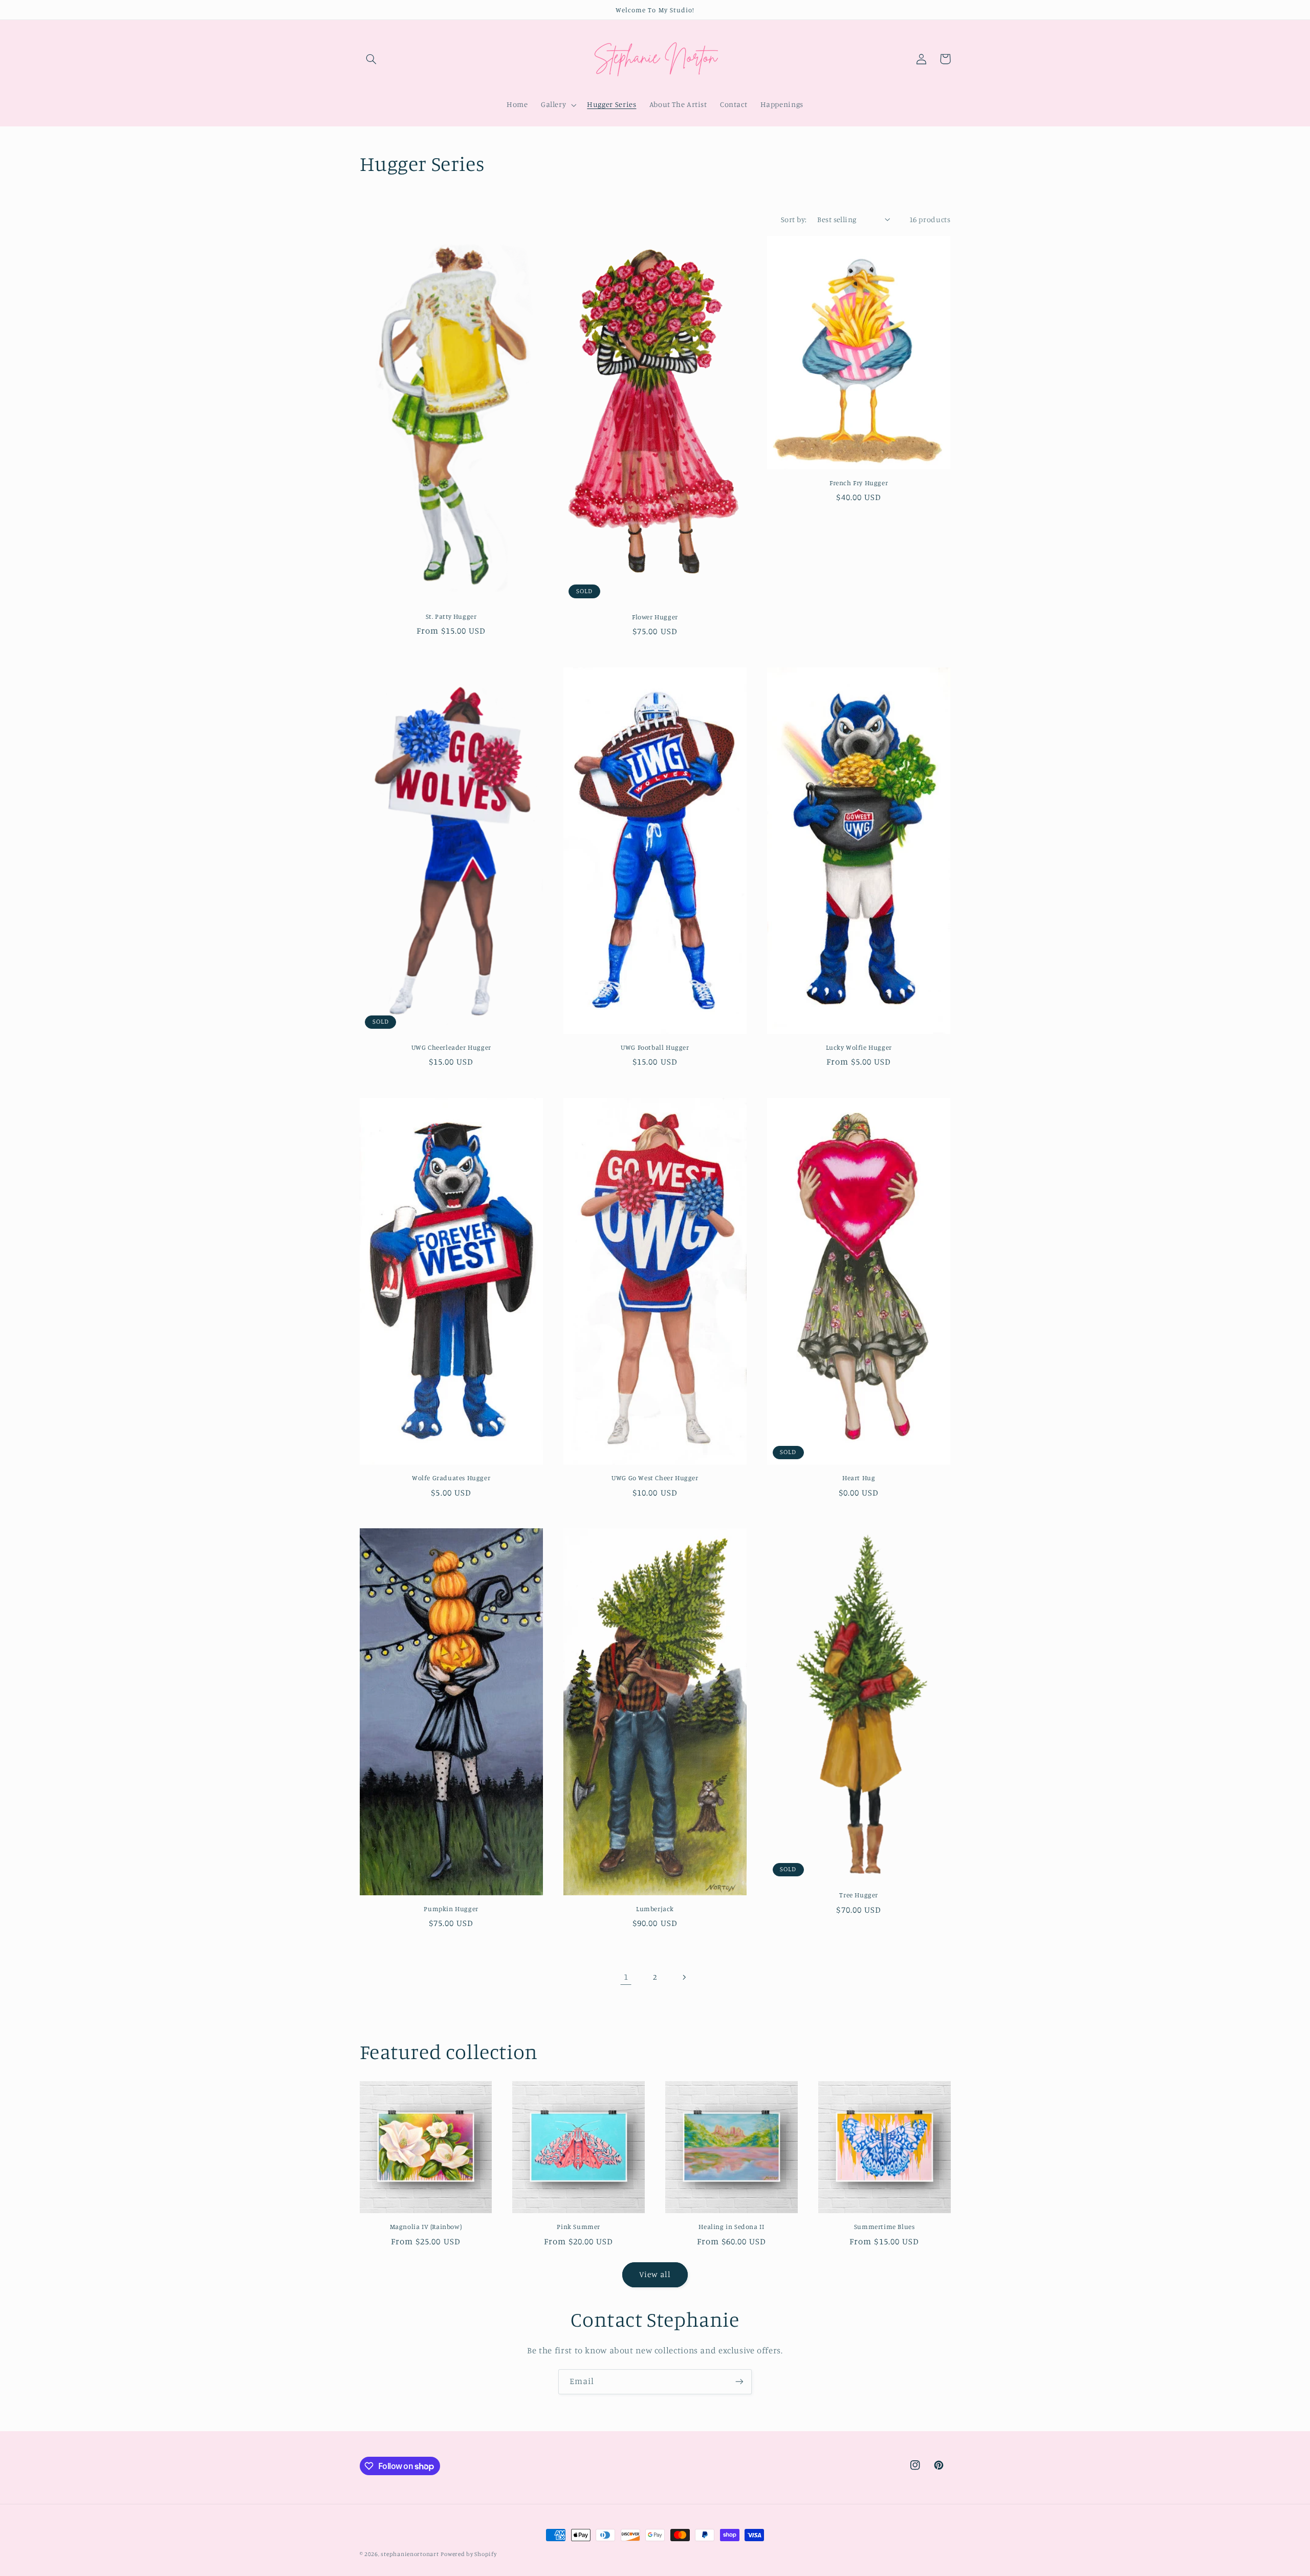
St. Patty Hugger (451, 616)
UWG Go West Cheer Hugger (655, 1478)
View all (655, 2274)
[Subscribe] (739, 2382)
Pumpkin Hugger (451, 1909)
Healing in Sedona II (731, 2226)
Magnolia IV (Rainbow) (426, 2226)
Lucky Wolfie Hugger (859, 1047)
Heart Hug (859, 1478)
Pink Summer (578, 2226)
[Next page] (684, 1977)
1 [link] (626, 1977)
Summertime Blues (885, 2226)
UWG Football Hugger (655, 1047)
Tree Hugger (859, 1895)
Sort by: (794, 219)
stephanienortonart (410, 2554)
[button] (372, 59)
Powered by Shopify (468, 2554)
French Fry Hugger (859, 483)
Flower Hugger (655, 617)
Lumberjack (655, 1909)
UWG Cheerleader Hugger (451, 1047)
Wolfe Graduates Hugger (451, 1478)
